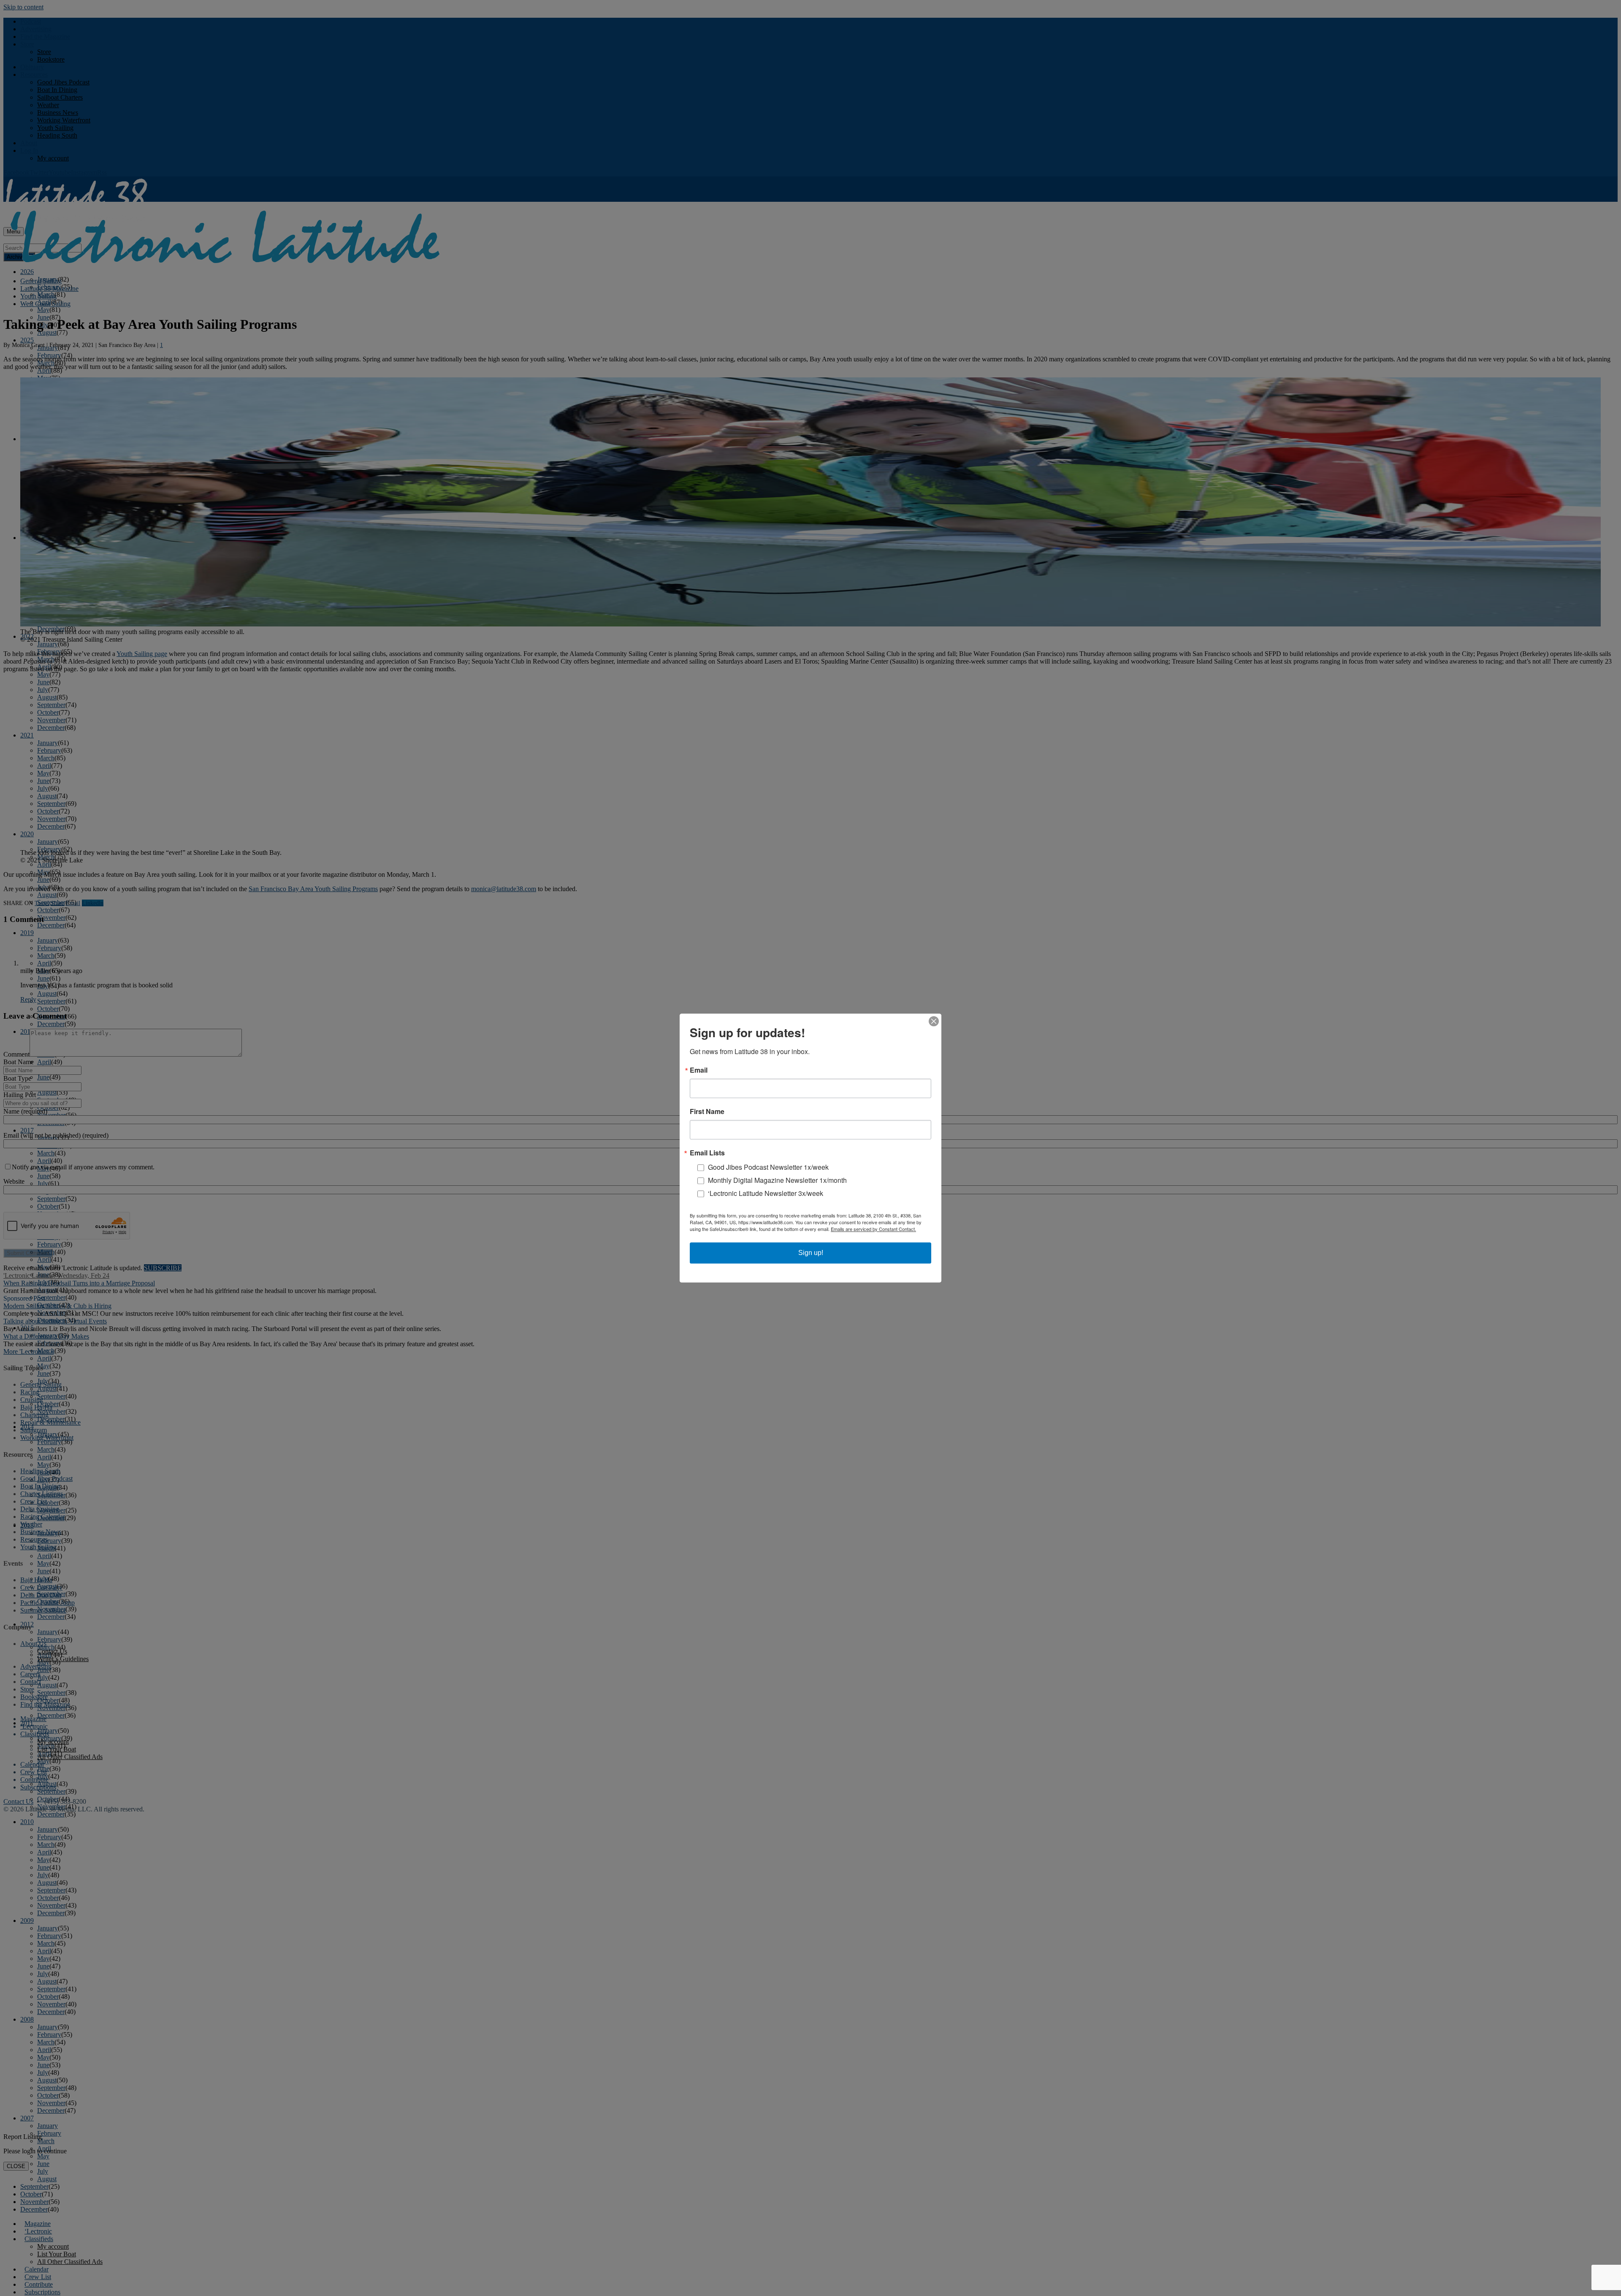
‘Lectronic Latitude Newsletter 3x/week (766, 1193)
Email (699, 1070)
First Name (707, 1111)
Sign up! (811, 1253)
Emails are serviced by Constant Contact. (873, 1229)
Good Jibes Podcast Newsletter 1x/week (768, 1167)
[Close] (934, 1021)
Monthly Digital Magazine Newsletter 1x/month (777, 1180)
